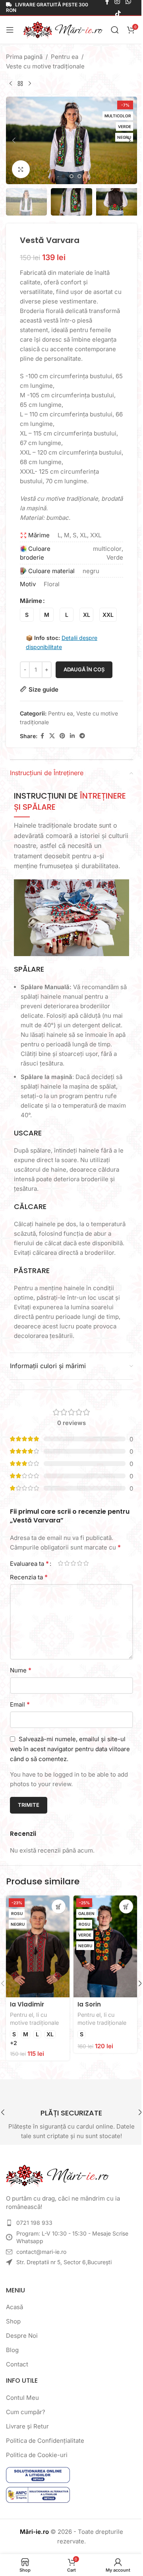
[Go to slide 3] (77, 172)
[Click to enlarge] (21, 165)
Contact (17, 2369)
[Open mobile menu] (10, 30)
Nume (21, 1680)
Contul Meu (22, 2403)
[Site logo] (62, 29)
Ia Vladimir (27, 2009)
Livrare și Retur (27, 2431)
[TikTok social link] (113, 14)
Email (20, 1714)
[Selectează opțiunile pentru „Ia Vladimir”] (56, 1916)
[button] (14, 138)
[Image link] (58, 2180)
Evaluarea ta (29, 1573)
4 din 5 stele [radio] (79, 1573)
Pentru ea (65, 57)
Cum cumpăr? (26, 2417)
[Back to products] (20, 84)
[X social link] (52, 740)
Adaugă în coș (84, 674)
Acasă (14, 2312)
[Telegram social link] (82, 740)
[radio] (27, 619)
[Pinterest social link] (62, 740)
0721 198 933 (34, 2228)
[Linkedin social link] (72, 740)
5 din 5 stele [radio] (86, 1573)
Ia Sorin (86, 2009)
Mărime (31, 605)
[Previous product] (11, 84)
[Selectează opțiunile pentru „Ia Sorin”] (120, 1916)
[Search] (113, 30)
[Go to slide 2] (69, 172)
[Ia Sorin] (101, 1954)
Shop (13, 2326)
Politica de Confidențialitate (45, 2446)
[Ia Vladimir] (36, 1954)
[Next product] (30, 84)
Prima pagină (24, 57)
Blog (12, 2355)
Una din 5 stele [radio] (60, 1573)
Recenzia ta (29, 1587)
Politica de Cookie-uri (37, 2460)
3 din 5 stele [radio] (73, 1573)
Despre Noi (22, 2341)
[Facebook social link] (42, 740)
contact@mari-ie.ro (41, 2257)
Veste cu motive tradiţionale (45, 66)
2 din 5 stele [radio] (67, 1573)
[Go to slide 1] (61, 172)
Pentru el (21, 2020)
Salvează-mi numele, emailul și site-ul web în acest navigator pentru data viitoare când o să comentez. (68, 1759)
